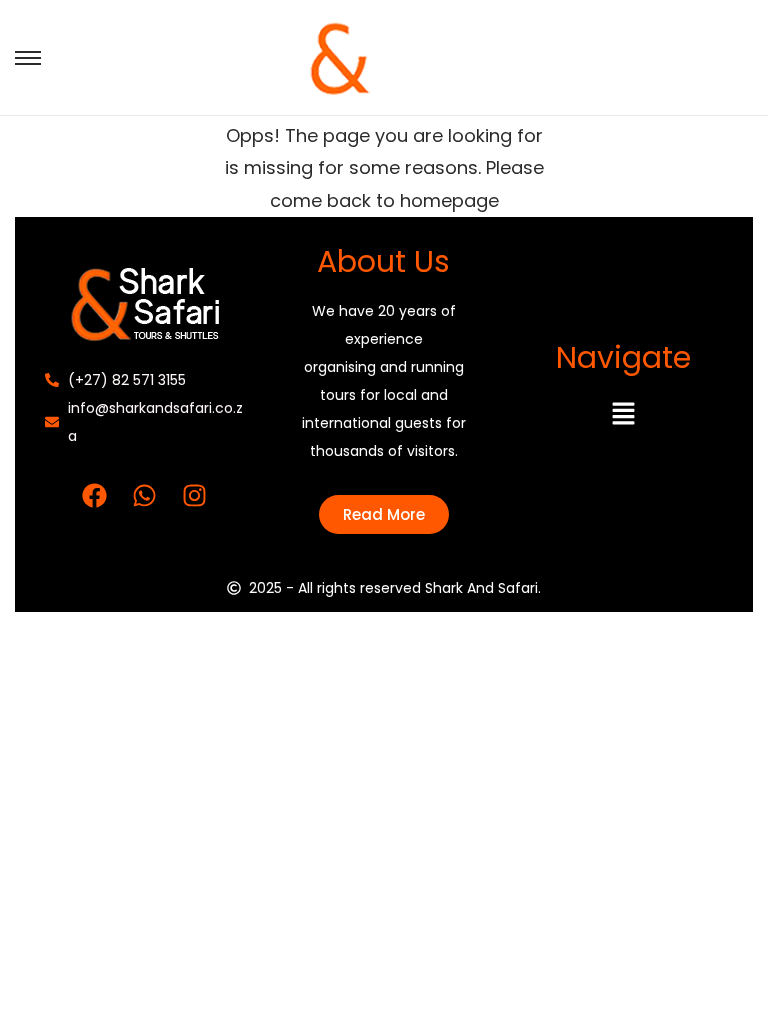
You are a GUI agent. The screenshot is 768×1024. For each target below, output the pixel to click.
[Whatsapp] (145, 495)
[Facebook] (95, 495)
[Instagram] (195, 495)
